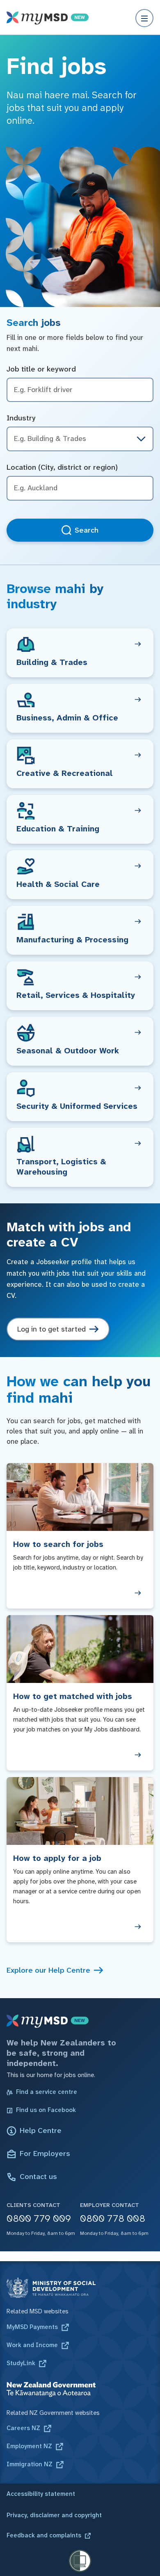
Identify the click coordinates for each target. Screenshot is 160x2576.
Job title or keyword (41, 369)
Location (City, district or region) (62, 467)
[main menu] (144, 18)
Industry (21, 418)
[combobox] (80, 488)
